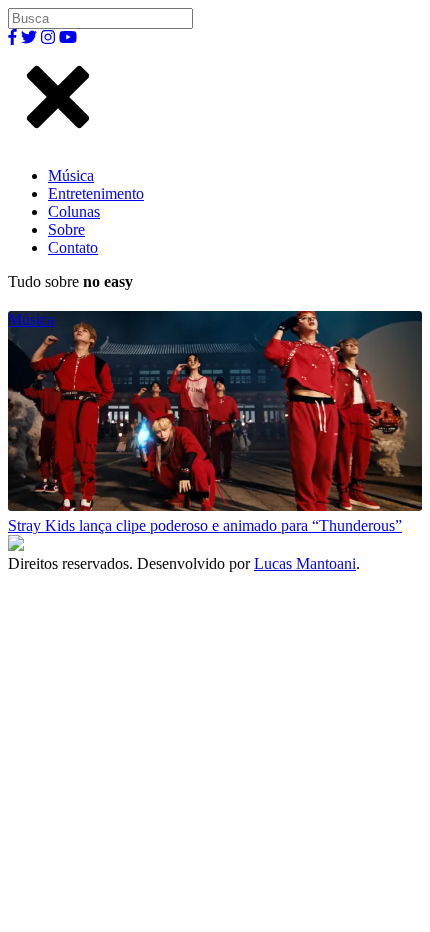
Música (71, 175)
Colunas (74, 211)
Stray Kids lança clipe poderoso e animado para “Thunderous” (205, 525)
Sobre (66, 229)
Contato (73, 247)
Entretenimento (96, 193)
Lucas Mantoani (305, 563)
